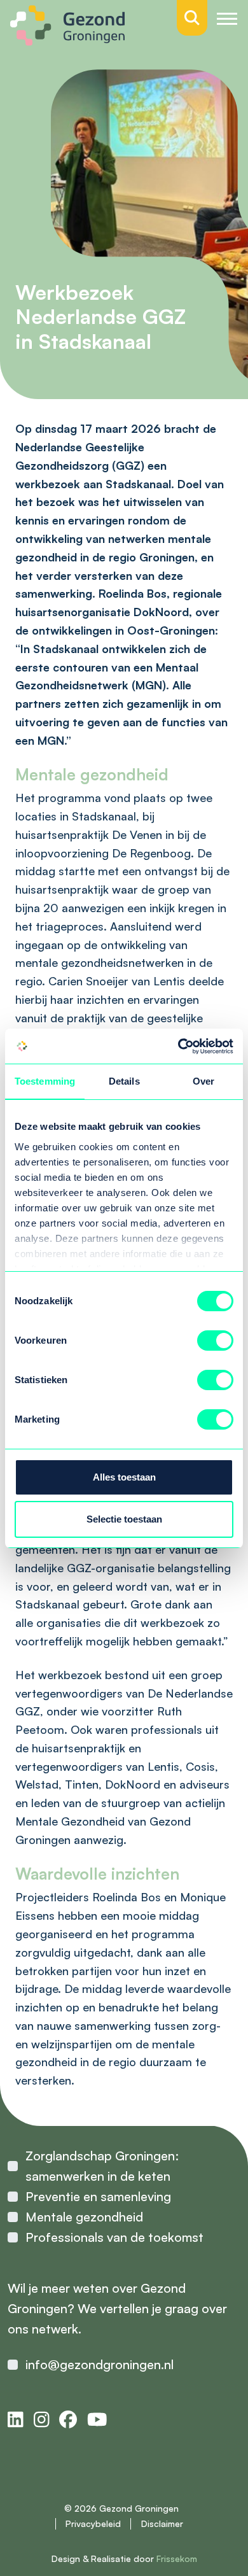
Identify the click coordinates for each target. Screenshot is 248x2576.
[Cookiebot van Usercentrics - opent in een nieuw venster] (178, 1046)
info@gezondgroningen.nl (100, 2364)
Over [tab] (203, 1081)
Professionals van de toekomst (114, 2237)
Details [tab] (124, 1081)
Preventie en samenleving (98, 2196)
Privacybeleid (93, 2523)
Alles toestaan (124, 1477)
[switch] (215, 1341)
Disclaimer (162, 2523)
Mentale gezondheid (84, 2217)
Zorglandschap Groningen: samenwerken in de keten (102, 2166)
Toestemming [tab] (45, 1081)
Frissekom (177, 2558)
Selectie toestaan (124, 1519)
